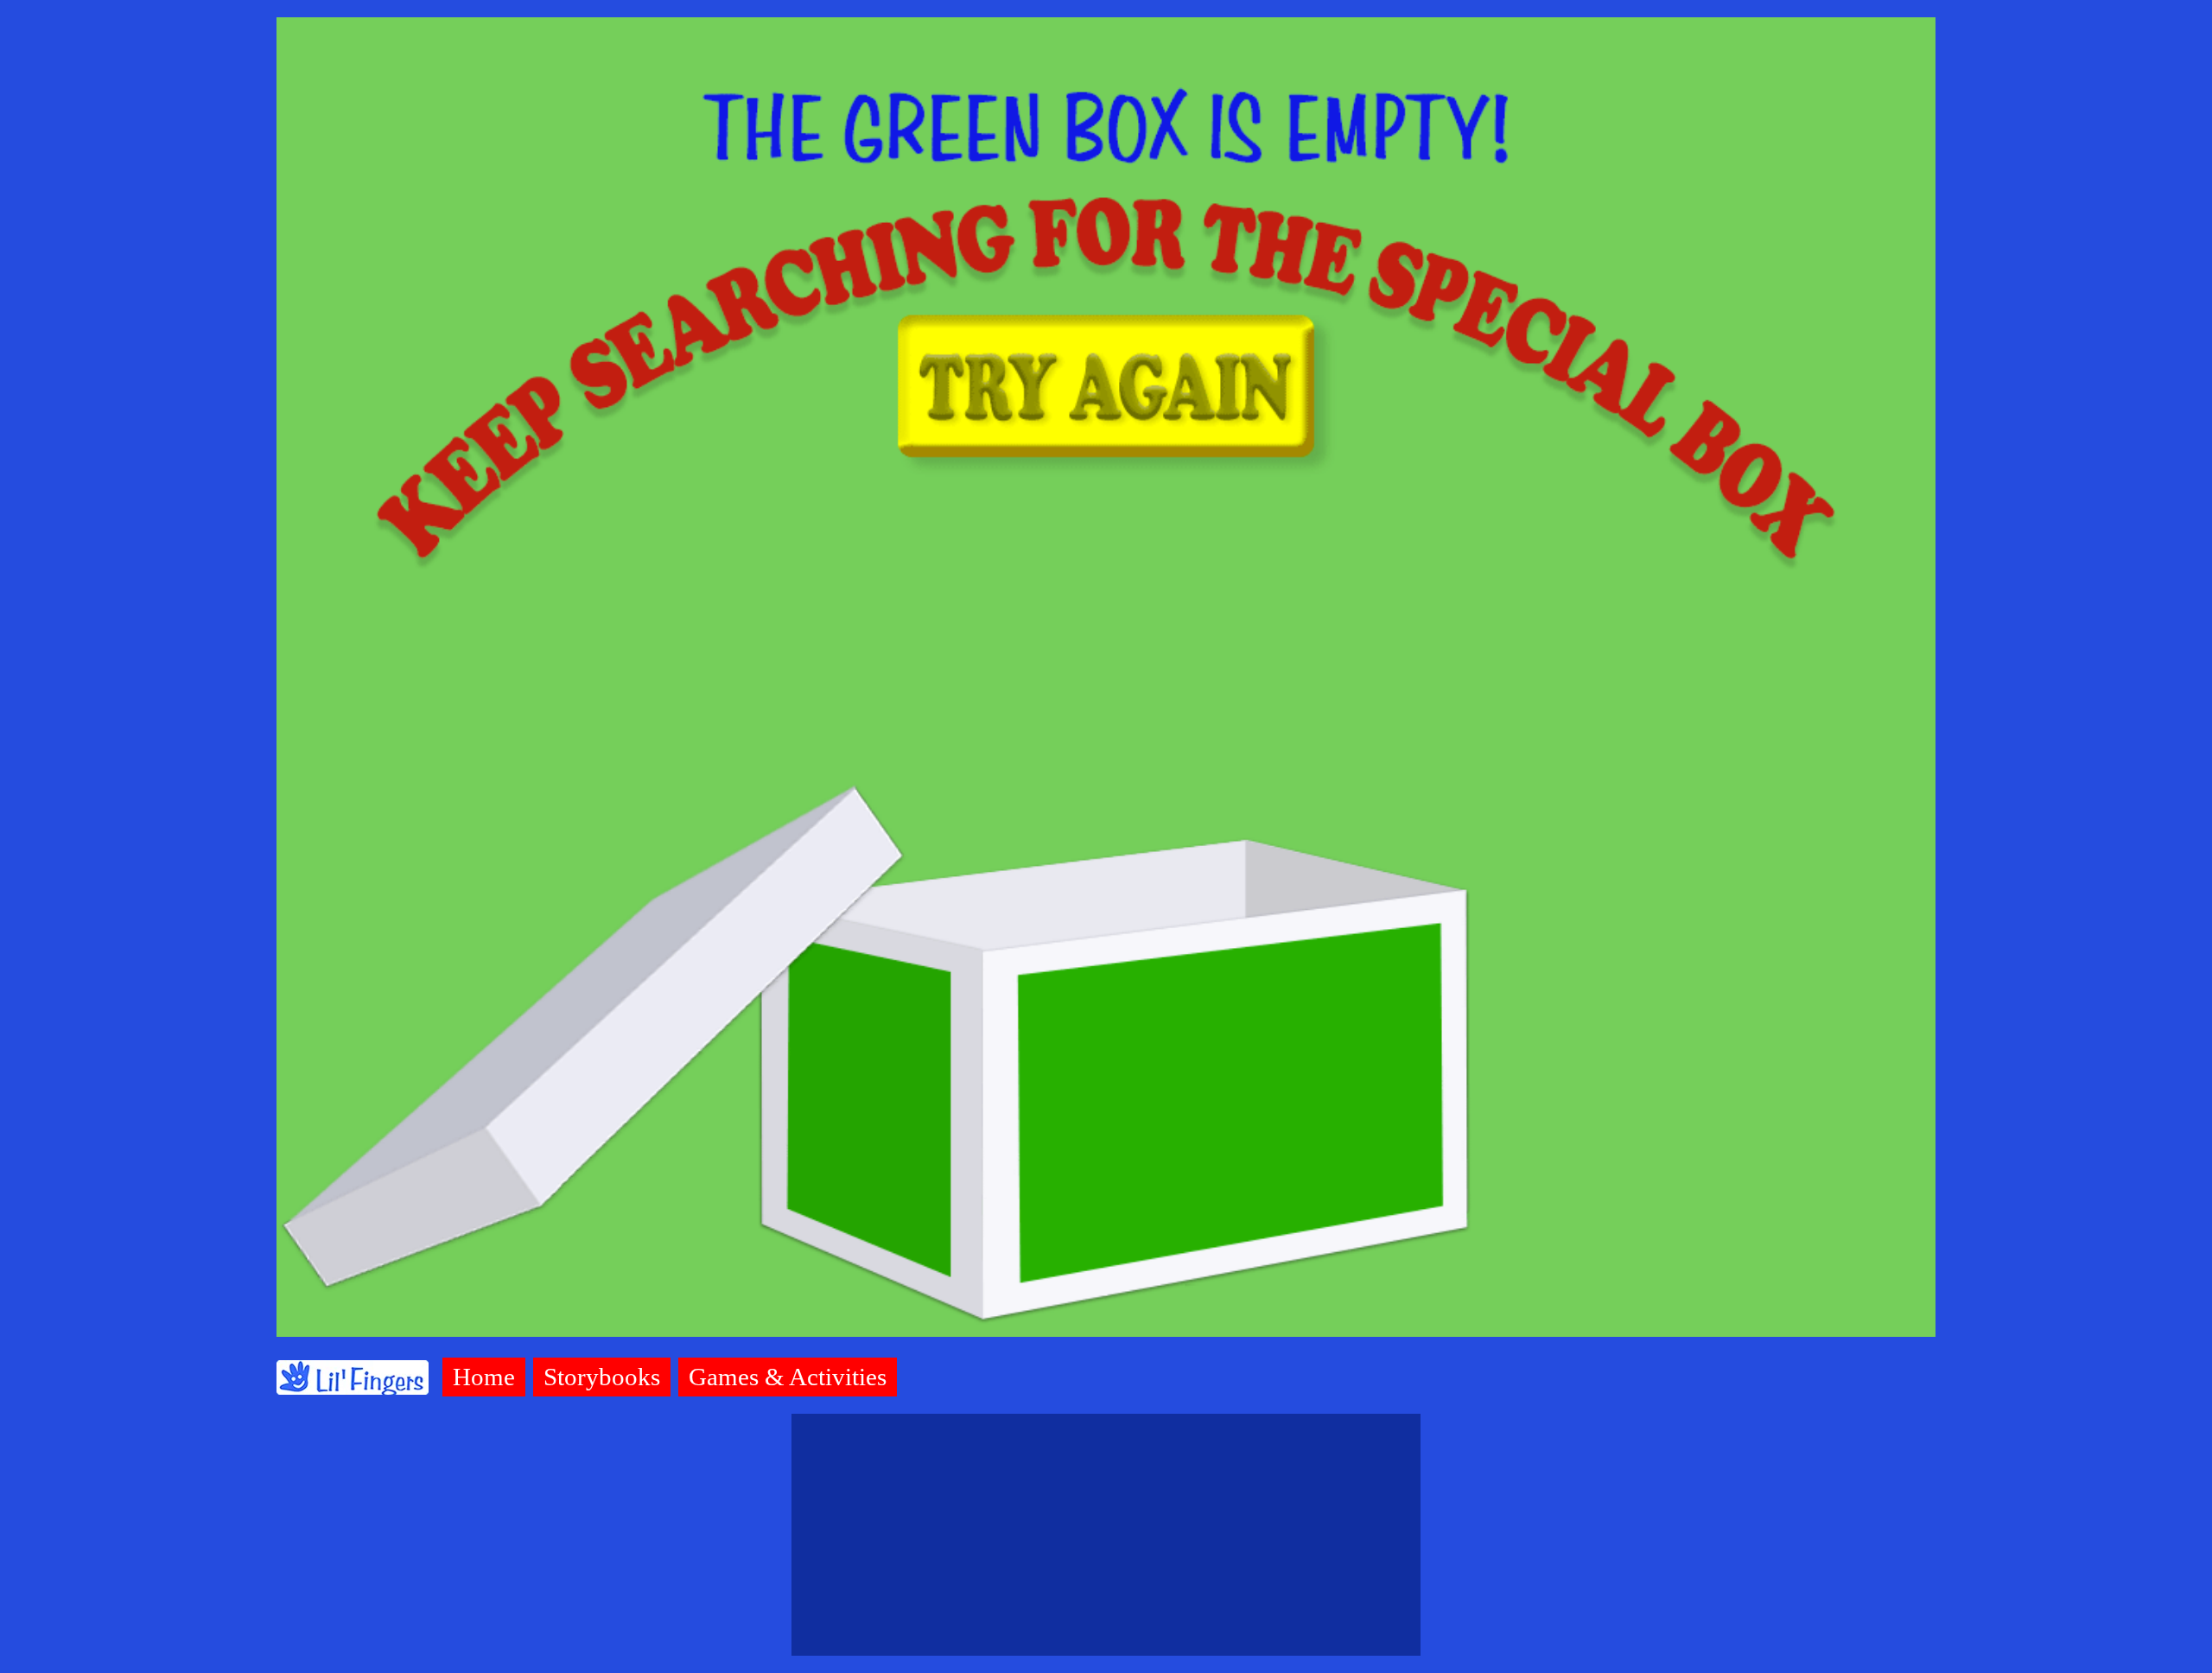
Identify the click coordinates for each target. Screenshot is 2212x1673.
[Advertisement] (1106, 1535)
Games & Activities (788, 1377)
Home (484, 1377)
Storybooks (602, 1377)
